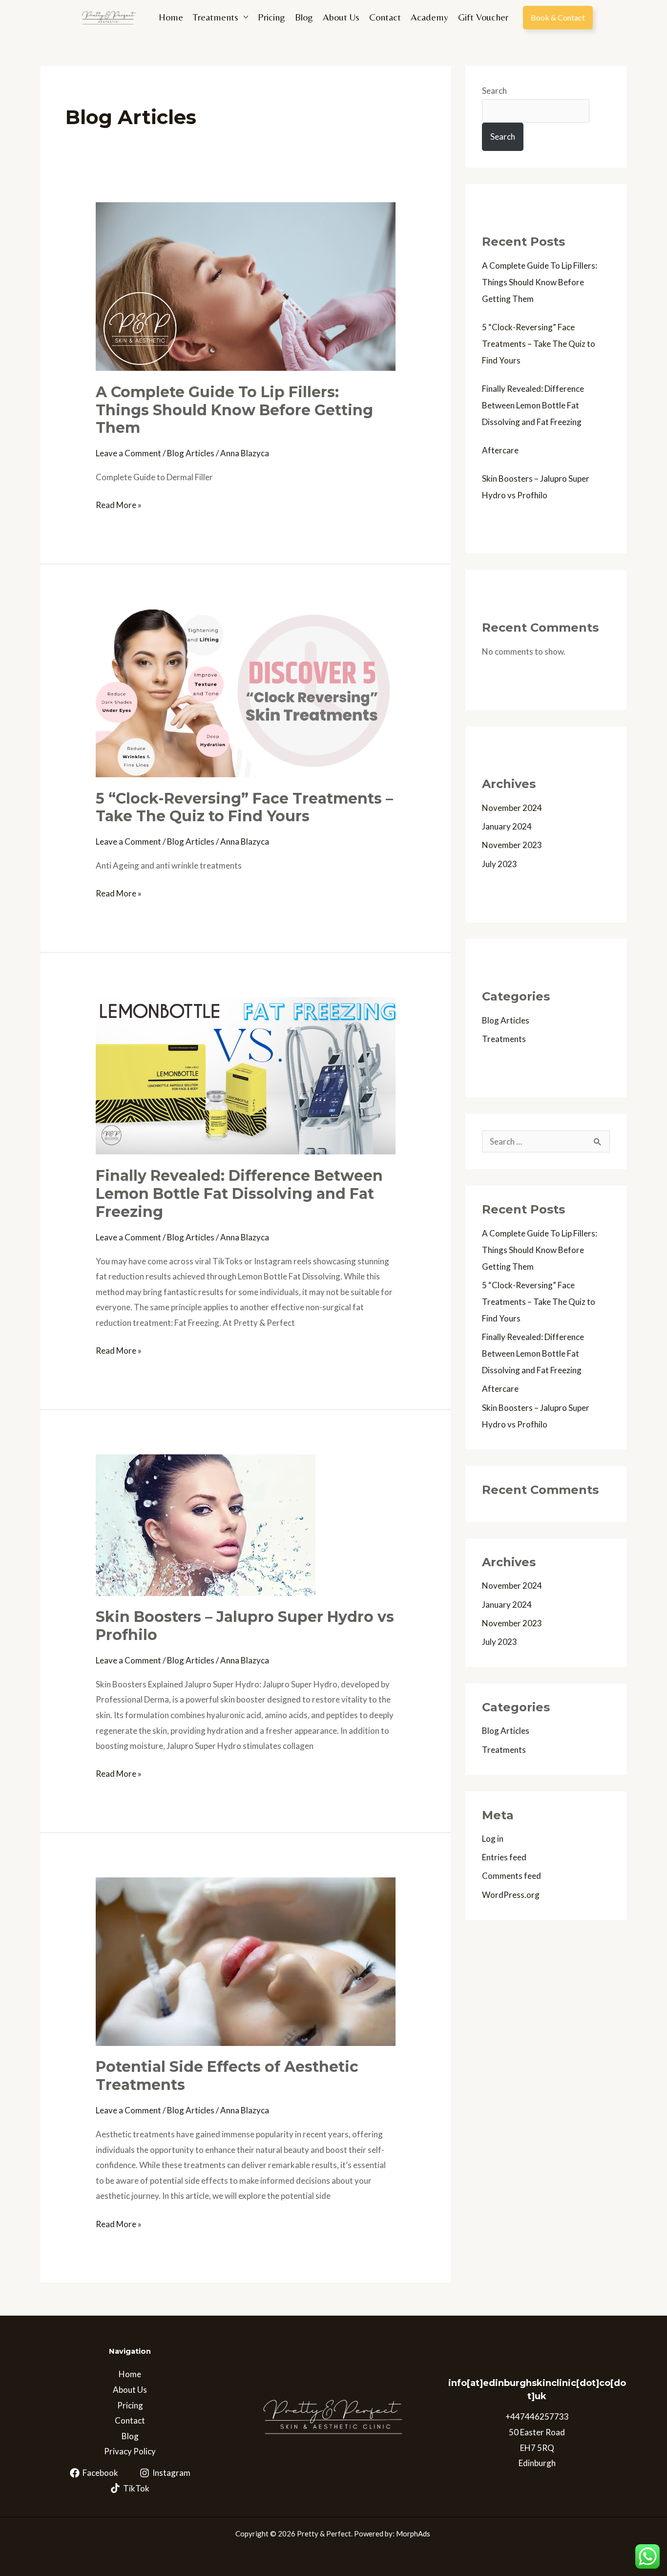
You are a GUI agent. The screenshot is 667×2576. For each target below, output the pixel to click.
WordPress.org (511, 1895)
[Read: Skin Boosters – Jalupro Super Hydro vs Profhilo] (206, 1524)
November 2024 (512, 808)
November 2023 (512, 845)
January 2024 (507, 826)
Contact (385, 17)
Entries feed (504, 1857)
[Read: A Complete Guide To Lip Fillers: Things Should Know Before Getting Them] (245, 286)
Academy (429, 17)
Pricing (271, 17)
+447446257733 (537, 2416)
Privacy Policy (130, 2451)
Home (171, 17)
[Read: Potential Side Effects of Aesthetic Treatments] (245, 1961)
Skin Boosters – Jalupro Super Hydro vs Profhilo (245, 1626)
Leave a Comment (128, 453)
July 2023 (500, 864)
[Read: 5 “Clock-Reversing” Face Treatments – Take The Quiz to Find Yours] (245, 692)
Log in (493, 1839)
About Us (341, 17)
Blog (304, 17)
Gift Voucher (483, 17)
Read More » (119, 504)
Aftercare (500, 450)
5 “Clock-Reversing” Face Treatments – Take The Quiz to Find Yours (244, 808)
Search (494, 91)
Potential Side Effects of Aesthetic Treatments (227, 2076)
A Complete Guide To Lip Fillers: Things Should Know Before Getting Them (234, 410)
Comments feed (511, 1876)
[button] (558, 18)
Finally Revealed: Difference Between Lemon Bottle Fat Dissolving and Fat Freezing (239, 1194)
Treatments (216, 17)
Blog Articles (191, 453)
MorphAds (414, 2533)
